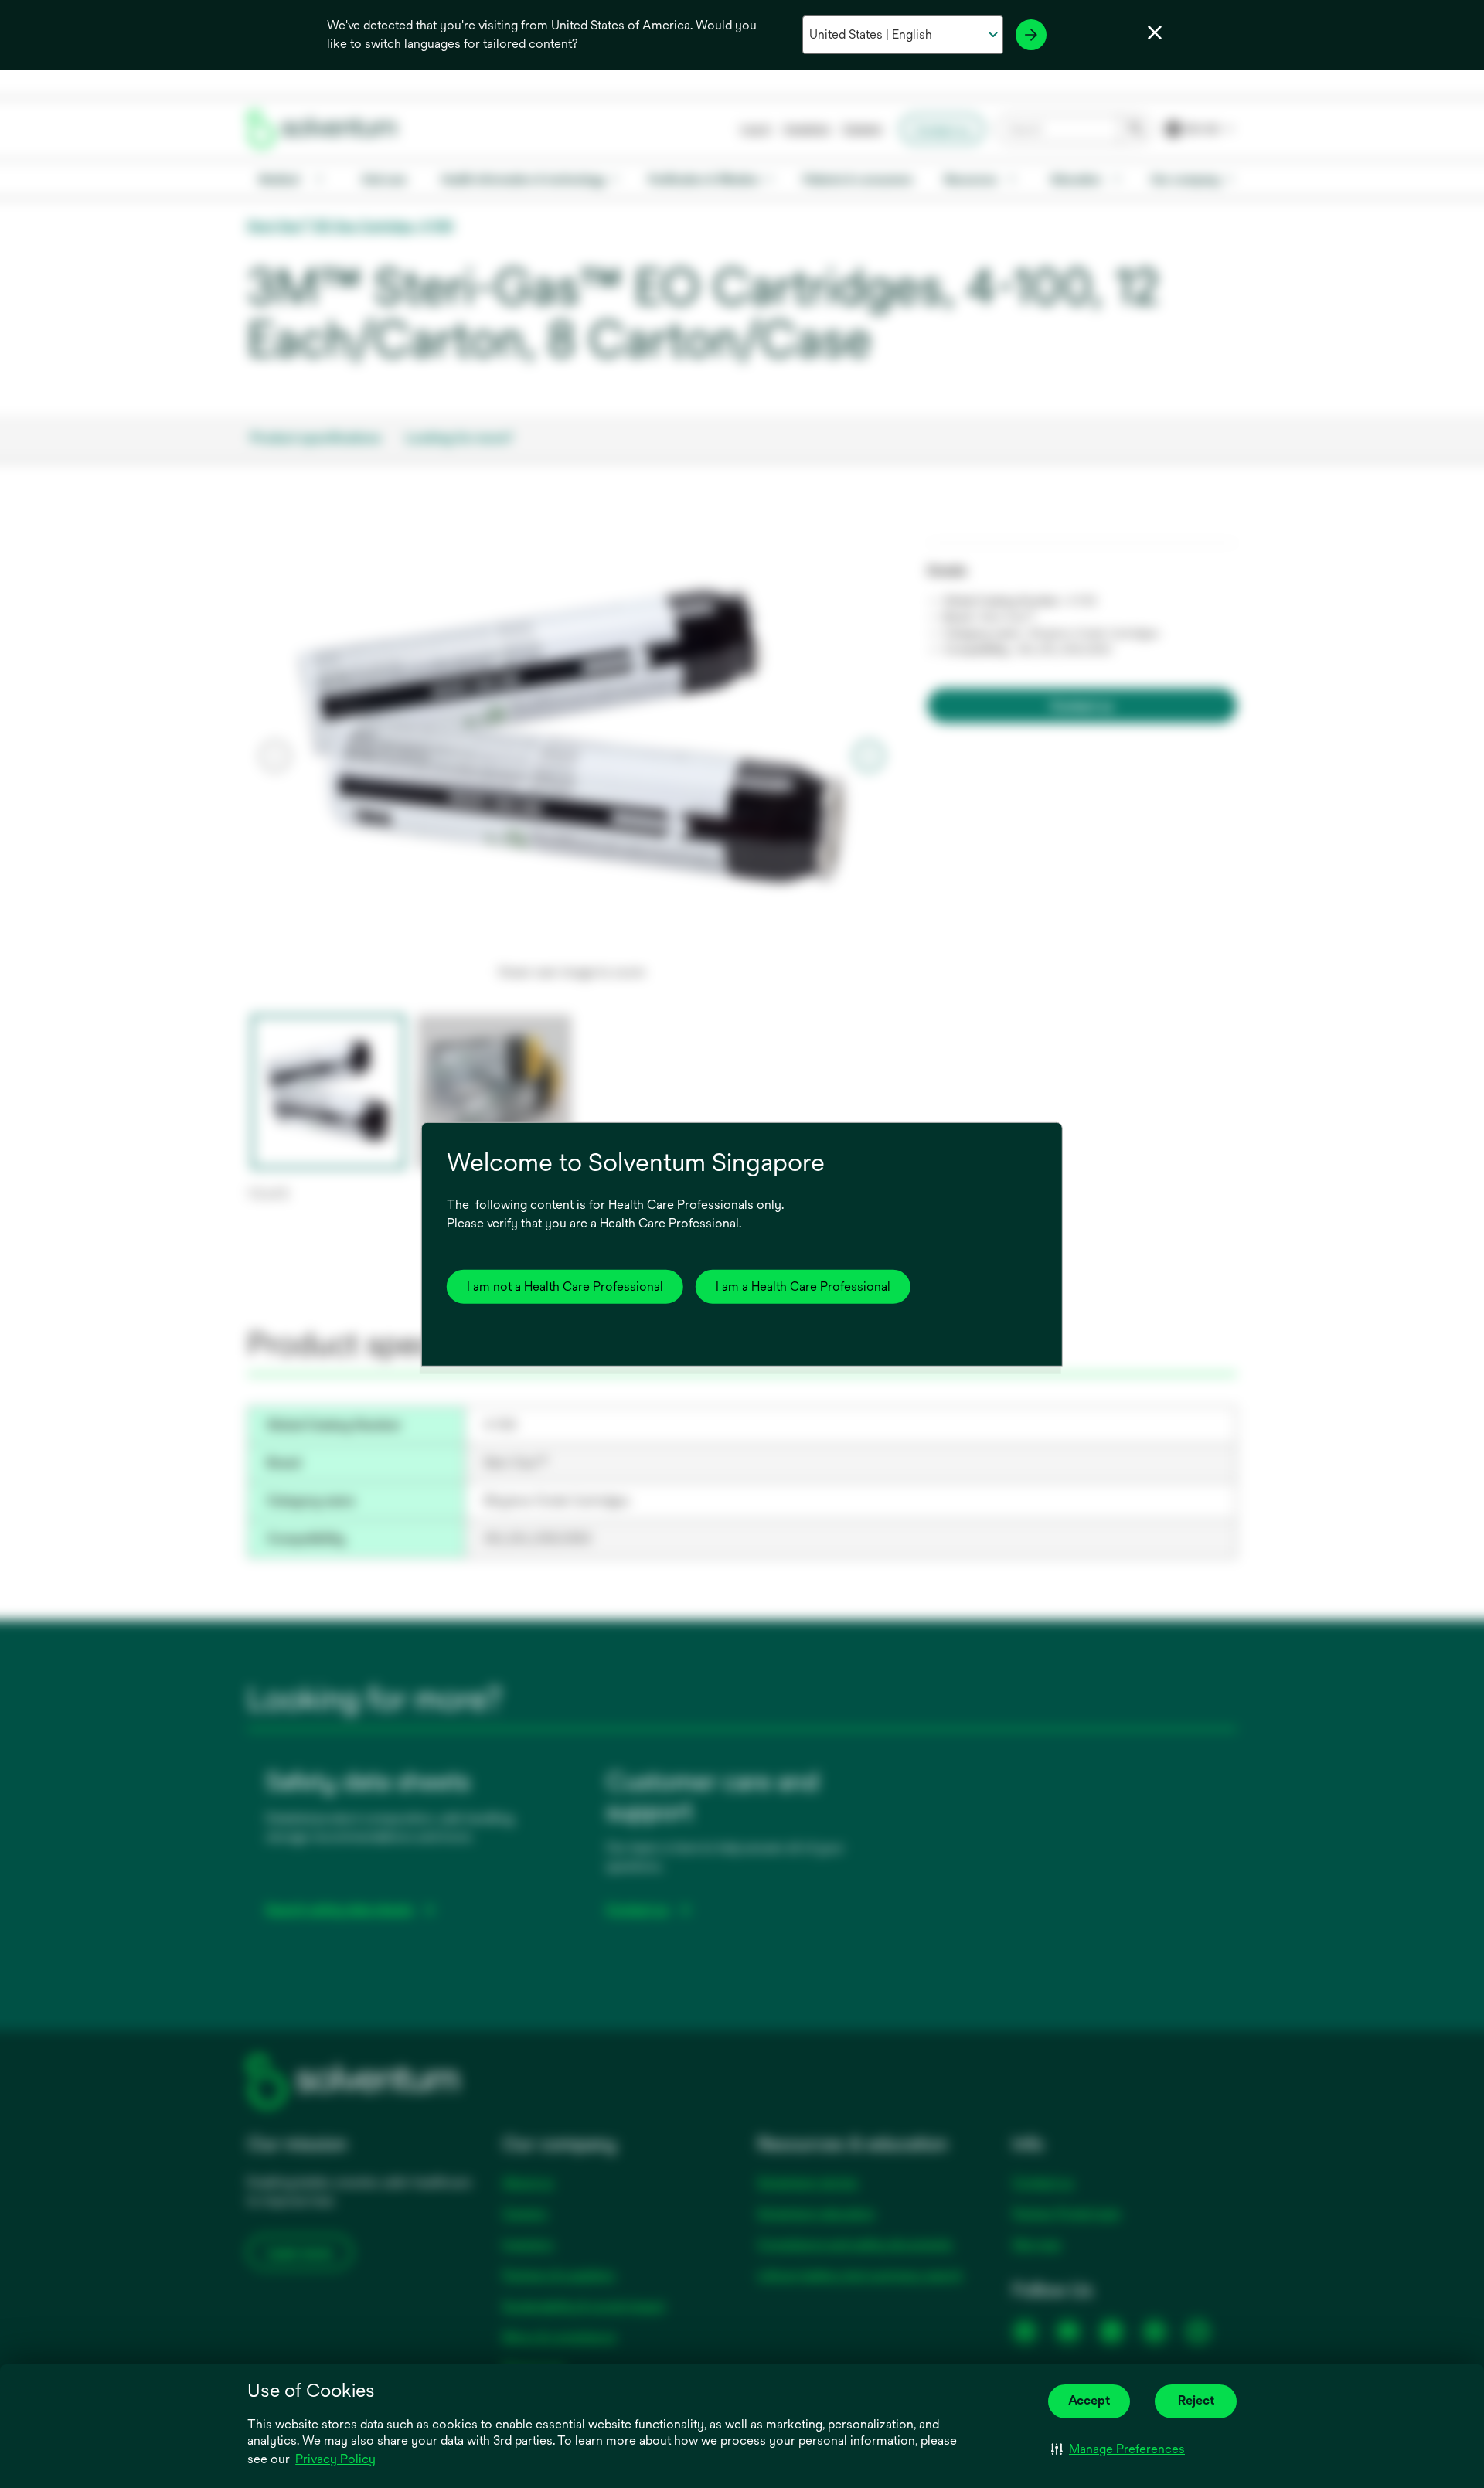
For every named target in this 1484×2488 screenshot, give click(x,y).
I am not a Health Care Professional (565, 1287)
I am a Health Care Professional (803, 1287)
